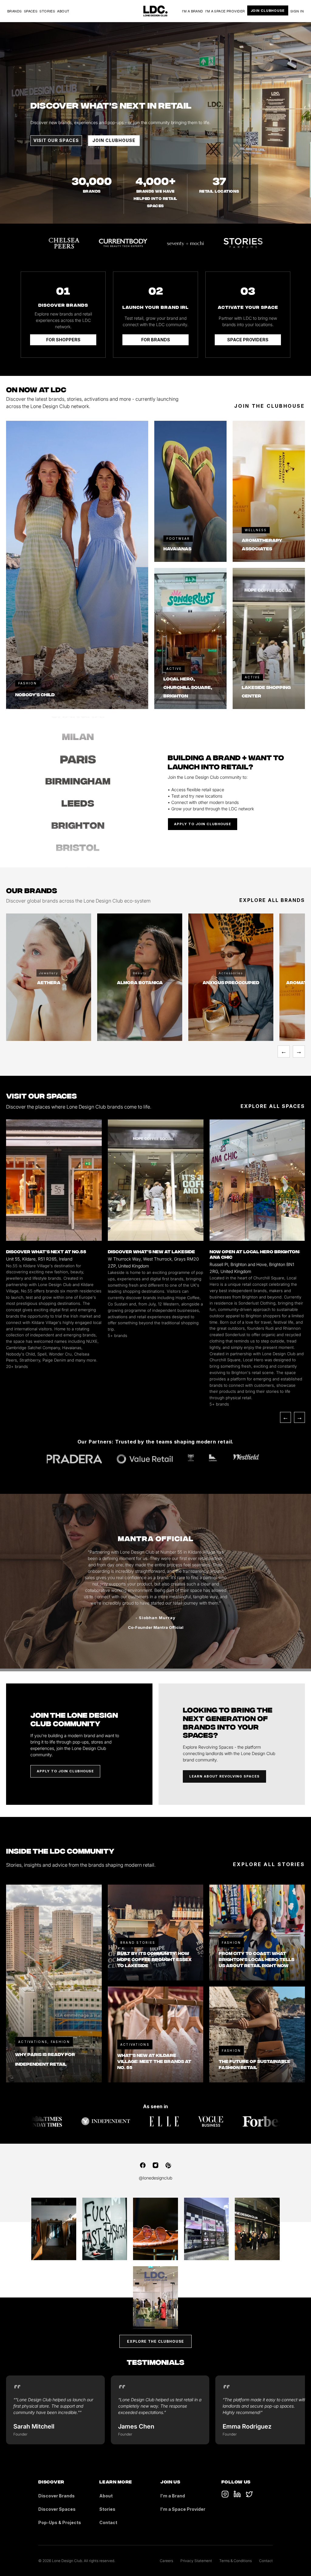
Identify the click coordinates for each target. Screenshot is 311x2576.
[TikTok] (225, 2494)
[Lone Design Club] (155, 11)
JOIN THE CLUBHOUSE (270, 406)
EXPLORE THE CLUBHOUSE (155, 2341)
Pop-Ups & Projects (60, 2522)
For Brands (156, 340)
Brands (15, 11)
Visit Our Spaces (56, 140)
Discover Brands (56, 2496)
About (63, 11)
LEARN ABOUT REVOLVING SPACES (224, 1776)
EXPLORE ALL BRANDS (272, 900)
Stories (47, 11)
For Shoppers (63, 340)
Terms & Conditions (236, 2561)
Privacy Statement (196, 2561)
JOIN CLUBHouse (114, 140)
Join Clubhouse (268, 10)
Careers (166, 2561)
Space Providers (248, 340)
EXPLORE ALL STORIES (269, 1864)
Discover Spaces (57, 2509)
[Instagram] (155, 2165)
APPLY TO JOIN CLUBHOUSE (203, 824)
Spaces (31, 11)
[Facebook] (143, 2165)
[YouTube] (237, 2494)
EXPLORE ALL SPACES (273, 1106)
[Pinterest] (168, 2165)
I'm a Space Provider (225, 11)
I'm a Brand (193, 11)
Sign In (297, 11)
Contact (108, 2522)
